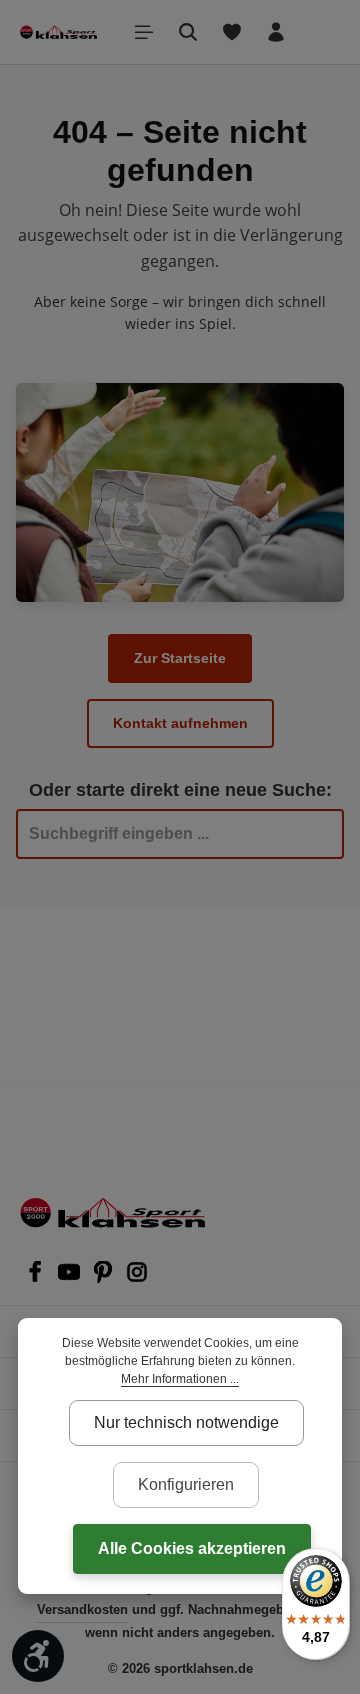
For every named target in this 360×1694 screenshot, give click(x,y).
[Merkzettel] (232, 32)
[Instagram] (137, 1278)
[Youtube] (71, 1278)
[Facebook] (37, 1278)
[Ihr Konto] (276, 32)
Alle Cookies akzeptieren (192, 1548)
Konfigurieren (186, 1484)
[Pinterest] (105, 1278)
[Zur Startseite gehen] (58, 32)
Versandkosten (82, 1609)
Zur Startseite (180, 658)
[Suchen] (188, 32)
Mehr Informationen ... (180, 1379)
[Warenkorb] (320, 32)
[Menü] (144, 32)
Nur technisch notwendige (186, 1422)
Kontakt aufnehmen (180, 723)
